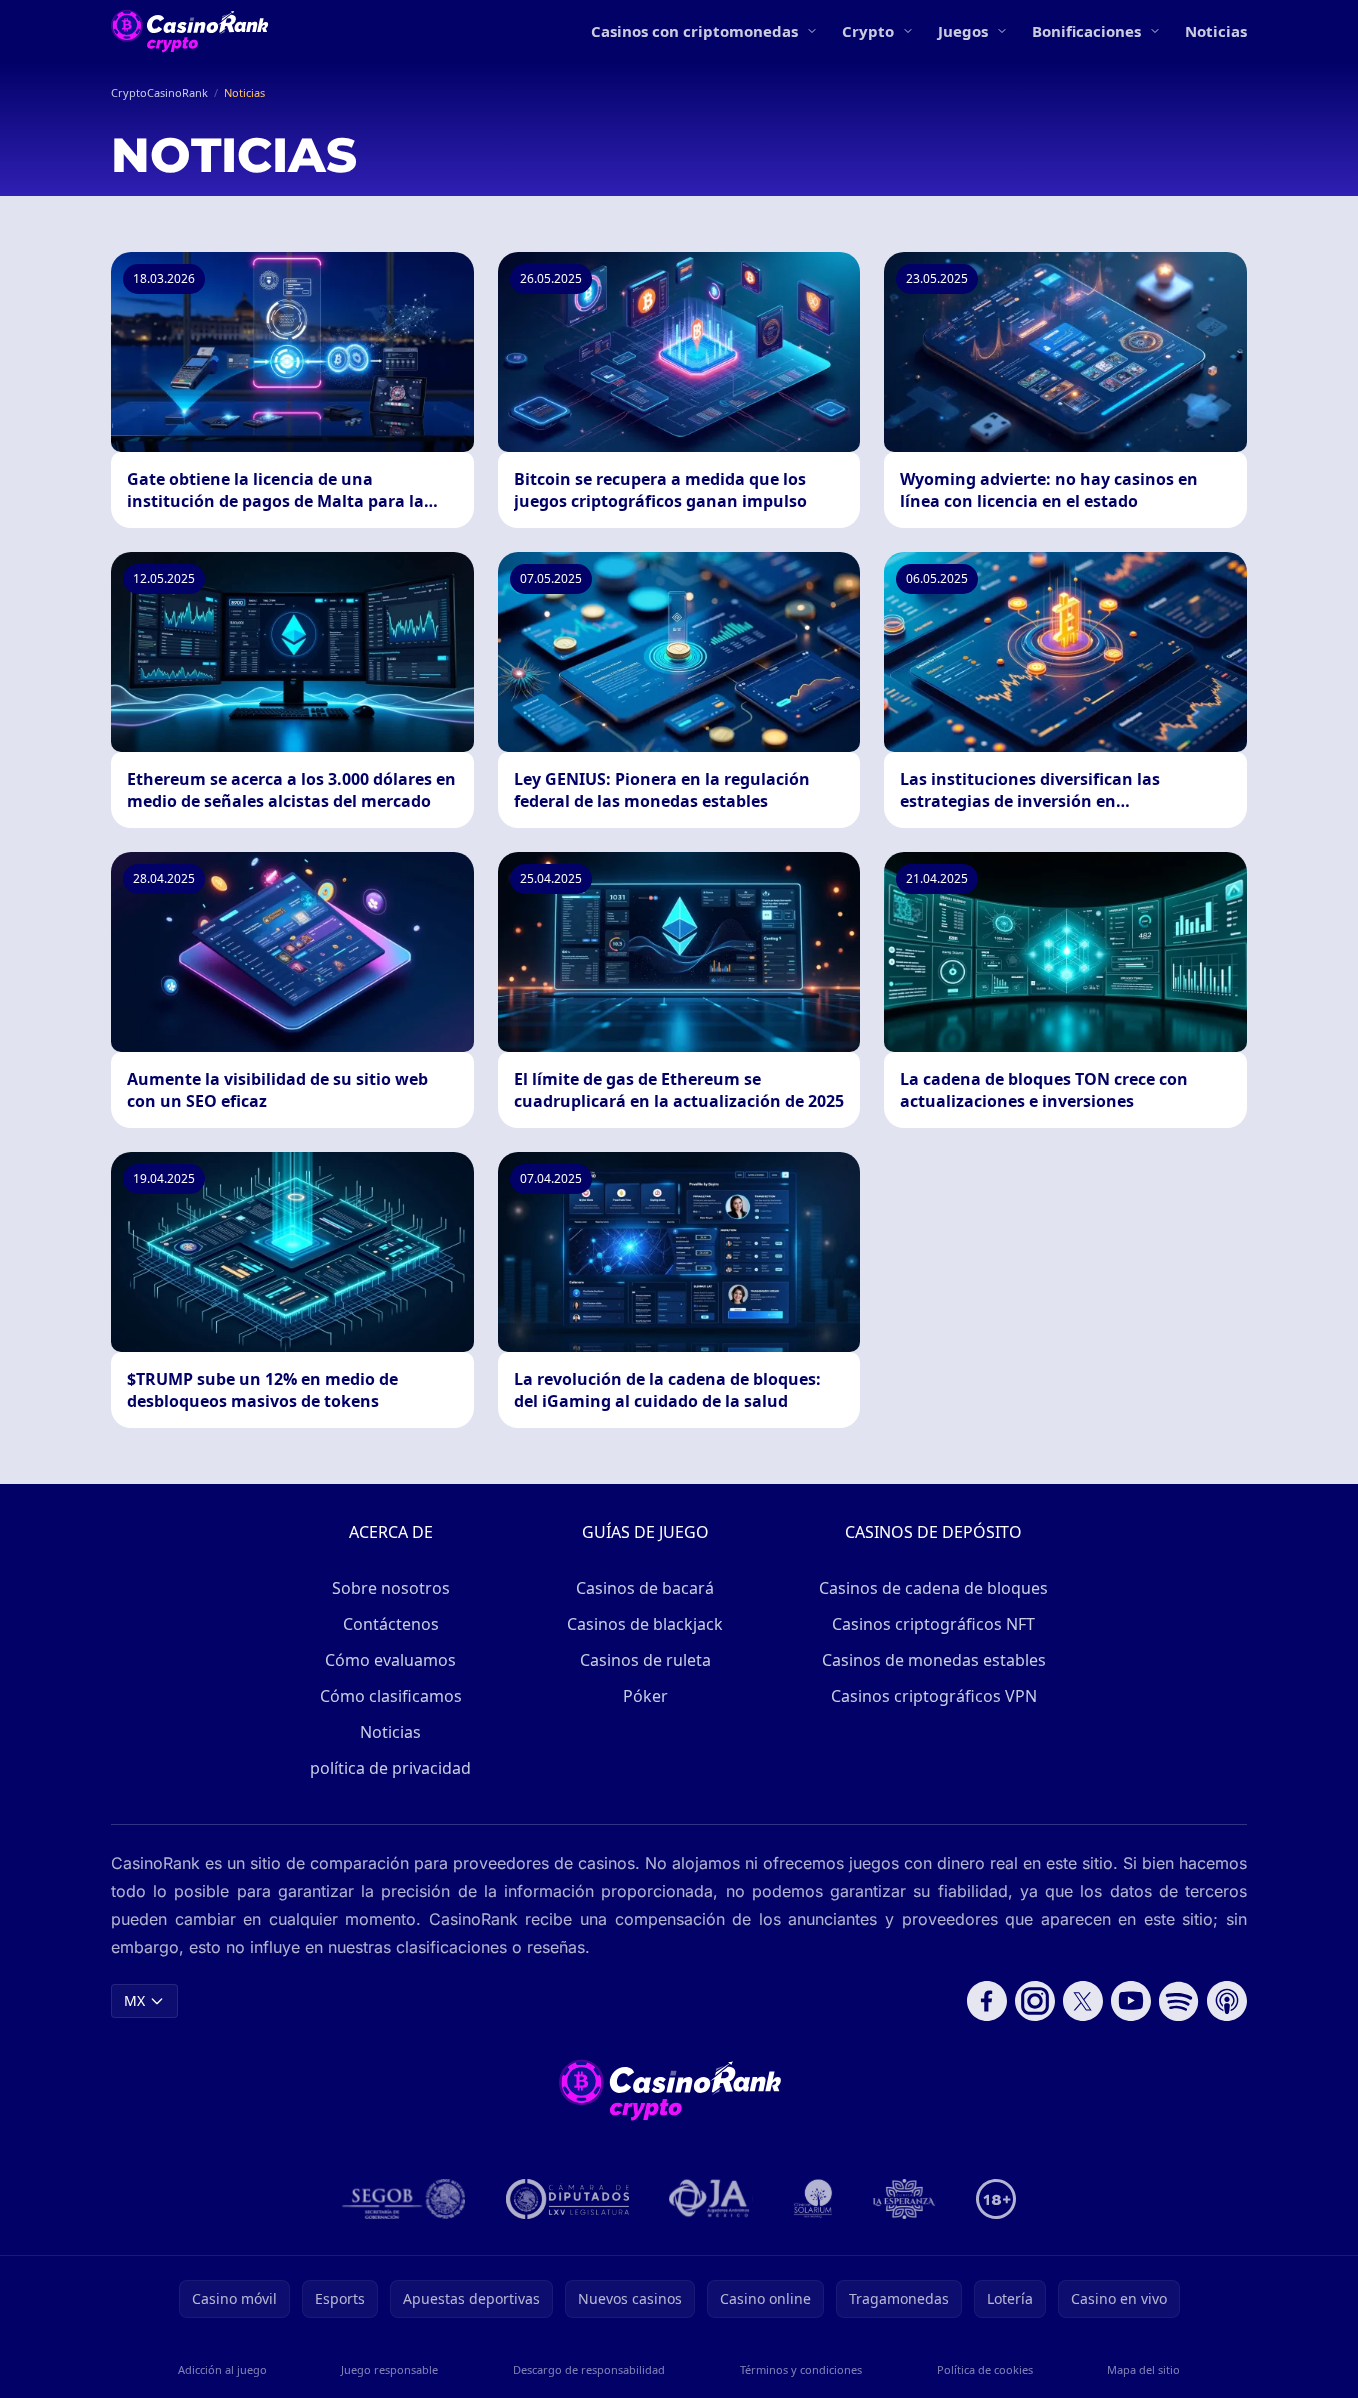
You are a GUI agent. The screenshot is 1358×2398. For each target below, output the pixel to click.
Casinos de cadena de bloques (933, 1588)
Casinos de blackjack (645, 1624)
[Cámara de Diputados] (567, 2199)
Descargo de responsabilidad (589, 2369)
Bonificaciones (1086, 31)
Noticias (1216, 31)
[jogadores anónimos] (711, 2199)
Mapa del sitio (1143, 2369)
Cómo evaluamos (390, 1660)
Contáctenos (391, 1624)
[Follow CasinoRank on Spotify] (1179, 2001)
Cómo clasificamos (391, 1696)
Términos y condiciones (801, 2369)
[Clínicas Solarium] (813, 2199)
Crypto (868, 31)
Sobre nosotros (391, 1588)
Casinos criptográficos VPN (934, 1696)
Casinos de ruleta (645, 1660)
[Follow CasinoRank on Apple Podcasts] (1227, 2001)
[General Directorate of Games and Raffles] (404, 2199)
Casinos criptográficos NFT (933, 1624)
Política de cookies (985, 2369)
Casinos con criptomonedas (694, 31)
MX (134, 2000)
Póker (645, 1696)
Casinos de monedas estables (934, 1660)
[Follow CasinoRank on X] (1083, 2001)
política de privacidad (390, 1768)
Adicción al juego (222, 2369)
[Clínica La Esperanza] (904, 2199)
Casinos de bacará (645, 1588)
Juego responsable (389, 2369)
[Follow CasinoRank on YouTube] (1131, 2001)
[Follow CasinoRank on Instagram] (1035, 2001)
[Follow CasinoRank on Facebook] (987, 2001)
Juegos (963, 31)
